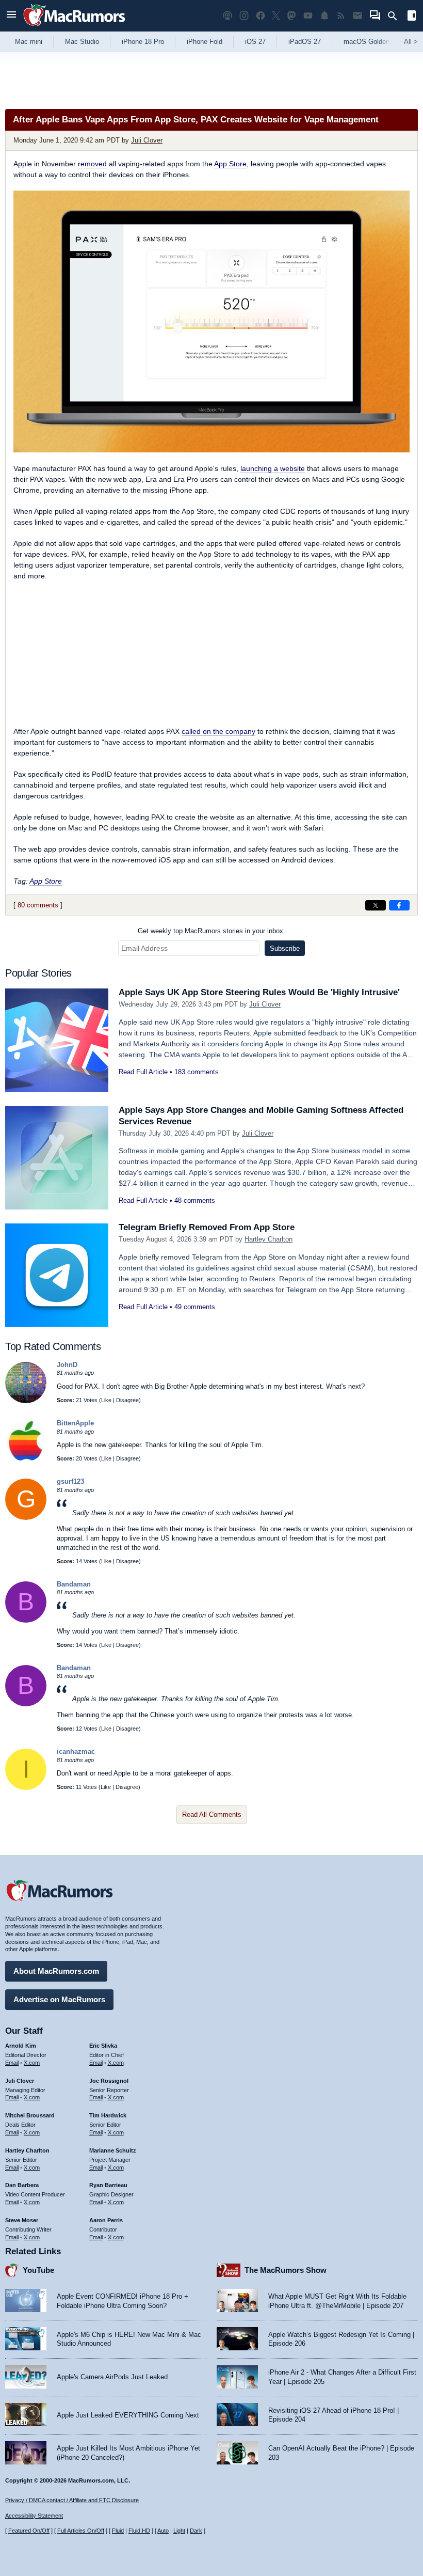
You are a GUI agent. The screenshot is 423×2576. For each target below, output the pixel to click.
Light (179, 2531)
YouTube (38, 2270)
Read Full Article (143, 1072)
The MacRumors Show (286, 2270)
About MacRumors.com (56, 1971)
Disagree (127, 1400)
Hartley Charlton (269, 1239)
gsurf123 (70, 1481)
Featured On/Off (29, 2531)
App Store (230, 164)
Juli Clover (147, 140)
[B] (26, 1620)
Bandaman (74, 1584)
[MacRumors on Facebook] (261, 16)
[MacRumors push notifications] (324, 16)
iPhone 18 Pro (143, 42)
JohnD (67, 1365)
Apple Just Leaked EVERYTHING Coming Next (128, 2415)
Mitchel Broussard (30, 2115)
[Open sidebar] (412, 17)
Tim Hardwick (108, 2115)
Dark (196, 2531)
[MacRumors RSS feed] (341, 16)
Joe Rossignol (109, 2081)
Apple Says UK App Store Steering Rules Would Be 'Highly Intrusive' (259, 992)
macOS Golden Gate (375, 42)
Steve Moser (22, 2220)
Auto (163, 2531)
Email (12, 2063)
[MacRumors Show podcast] (227, 16)
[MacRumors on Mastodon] (291, 16)
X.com (32, 2063)
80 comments (38, 905)
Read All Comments (212, 1815)
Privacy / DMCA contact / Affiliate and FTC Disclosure (72, 2500)
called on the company (218, 731)
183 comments (197, 1072)
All (411, 42)
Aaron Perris (106, 2220)
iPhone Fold (205, 42)
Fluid (118, 2531)
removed (92, 164)
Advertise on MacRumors (59, 1999)
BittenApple (75, 1423)
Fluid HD (139, 2531)
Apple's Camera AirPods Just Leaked (112, 2377)
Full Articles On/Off (81, 2531)
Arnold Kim (21, 2046)
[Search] (396, 16)
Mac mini (29, 42)
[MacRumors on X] (276, 16)
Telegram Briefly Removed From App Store (207, 1227)
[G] (26, 1518)
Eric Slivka (103, 2046)
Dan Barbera (22, 2185)
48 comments (195, 1200)
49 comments (195, 1307)
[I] (26, 1788)
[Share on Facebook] (399, 905)
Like (106, 1400)
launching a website (273, 468)
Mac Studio (82, 42)
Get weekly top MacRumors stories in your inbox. (211, 931)
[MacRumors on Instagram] (244, 16)
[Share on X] (376, 905)
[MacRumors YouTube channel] (308, 16)
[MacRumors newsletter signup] (357, 16)
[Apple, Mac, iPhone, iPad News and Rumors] (74, 27)
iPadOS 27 (305, 42)
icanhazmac (76, 1752)
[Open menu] (11, 16)
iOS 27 (255, 42)
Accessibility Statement (34, 2516)
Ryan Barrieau (108, 2185)
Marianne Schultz (113, 2150)
